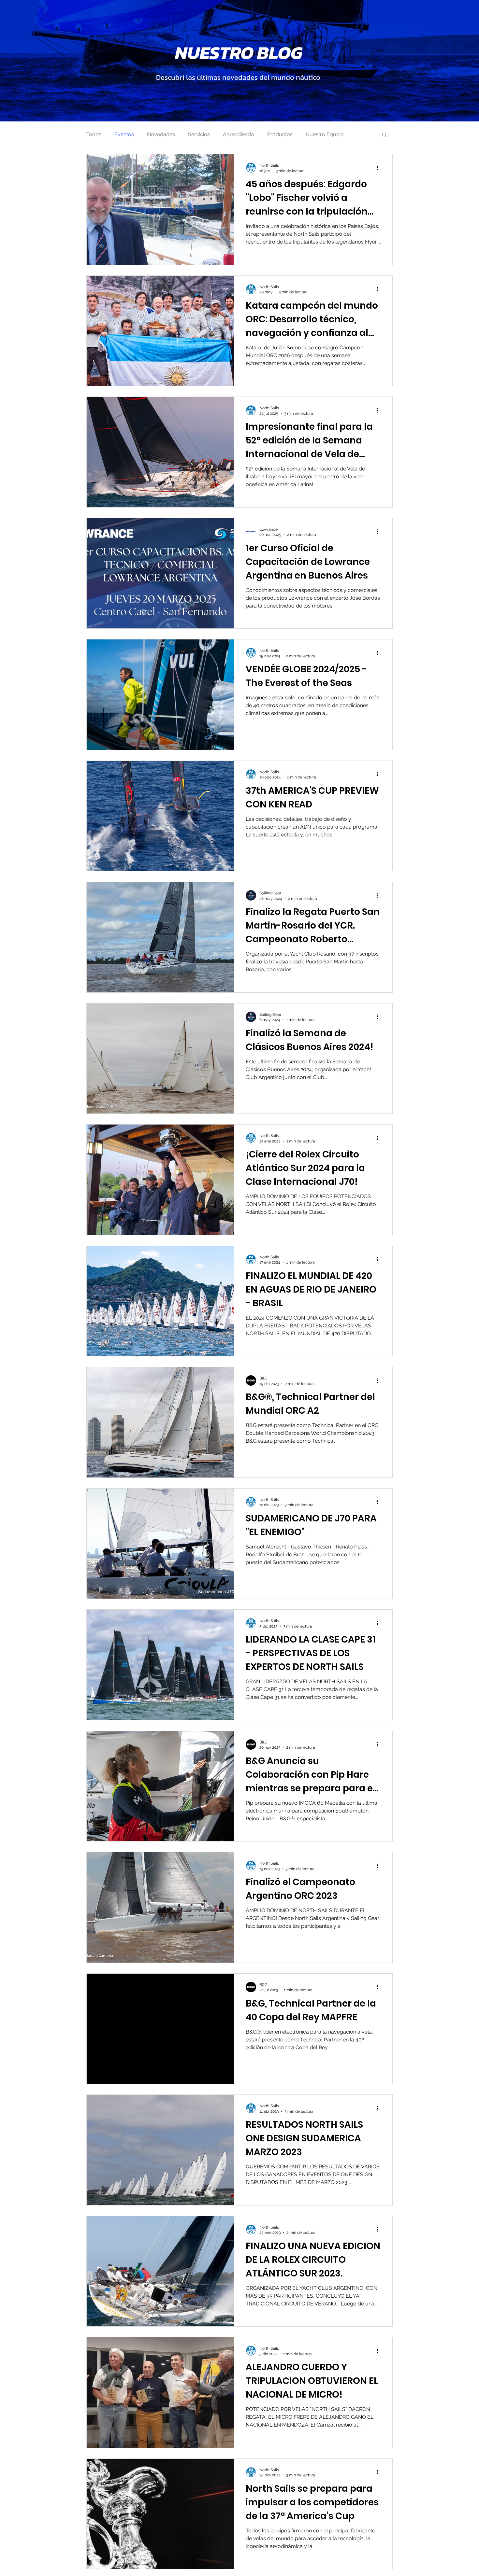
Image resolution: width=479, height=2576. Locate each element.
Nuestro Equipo (325, 134)
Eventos (124, 134)
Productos (280, 134)
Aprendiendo (239, 134)
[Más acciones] (380, 168)
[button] (384, 135)
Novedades (161, 134)
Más (362, 134)
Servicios (199, 134)
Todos (94, 134)
